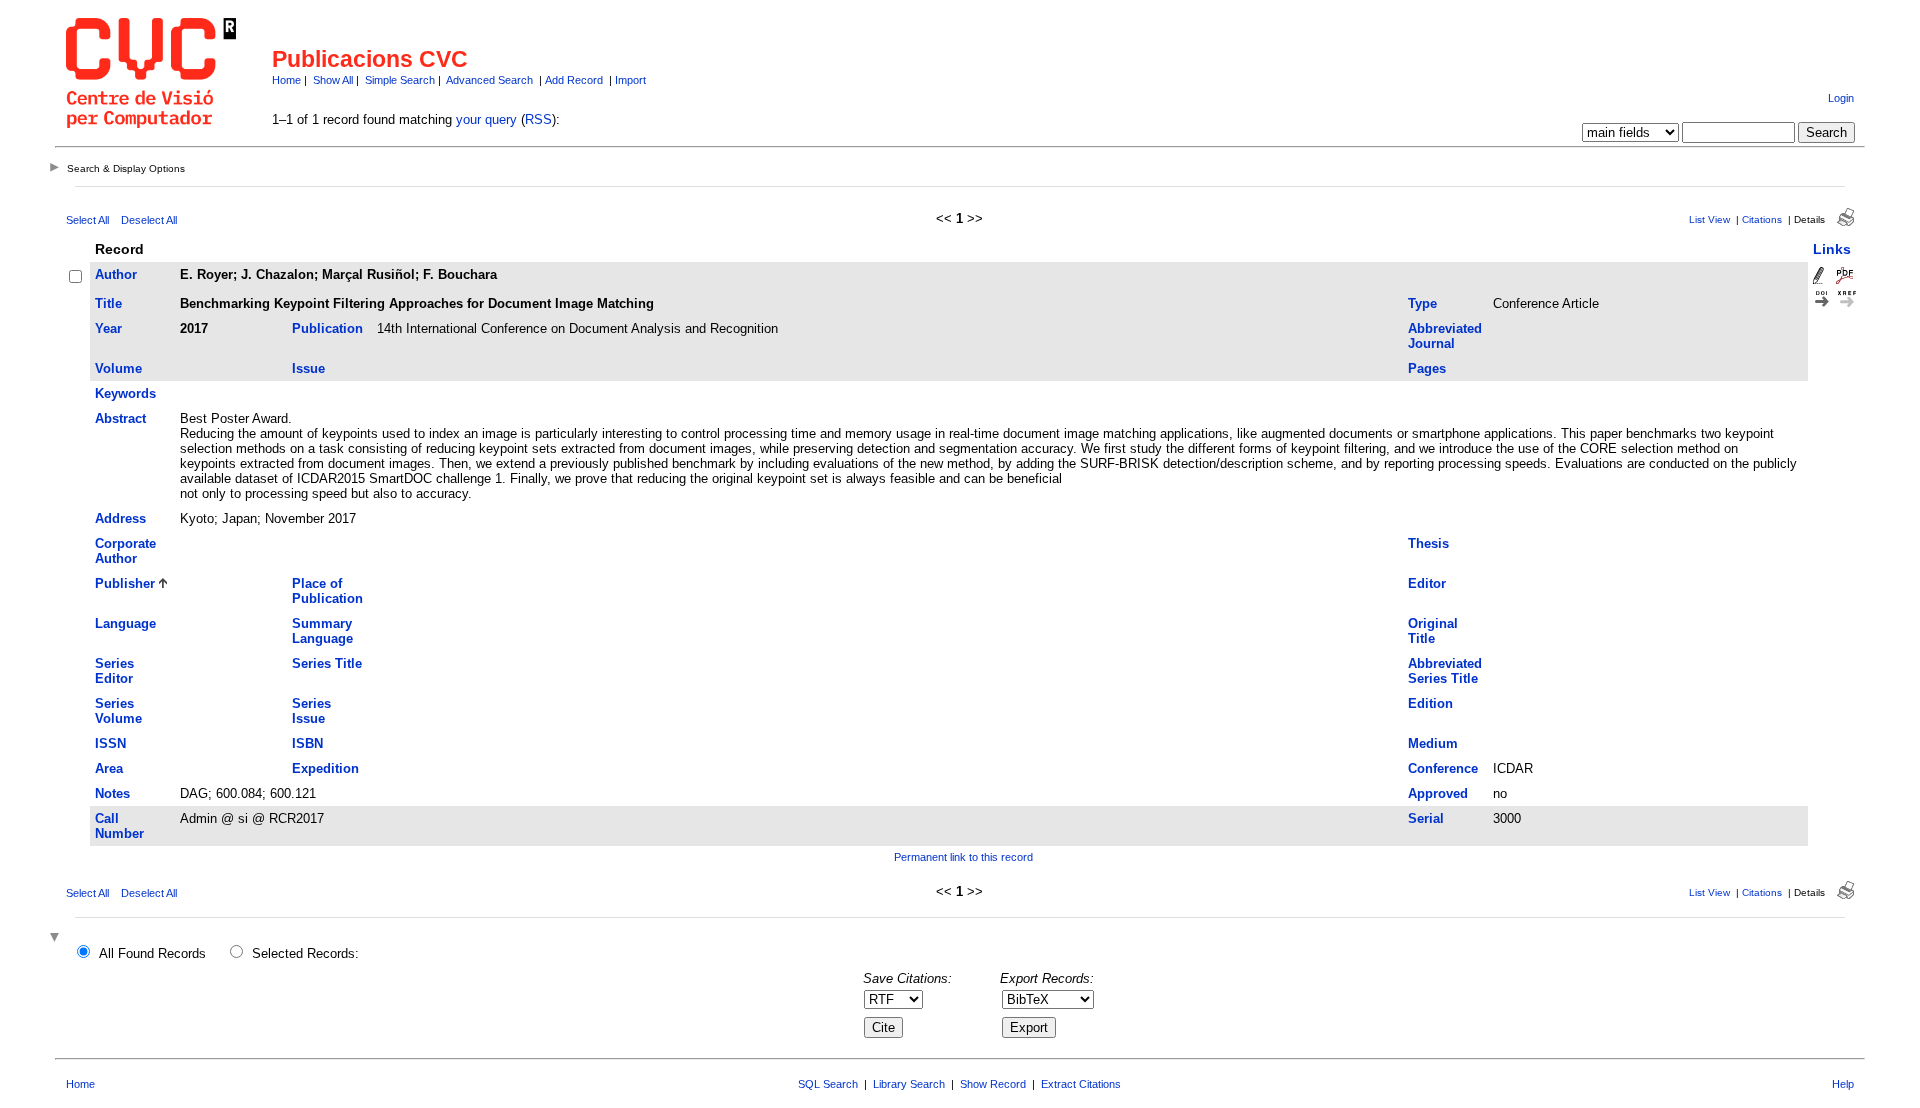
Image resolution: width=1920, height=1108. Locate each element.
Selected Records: (305, 953)
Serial (1426, 818)
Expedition (325, 768)
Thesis (1428, 543)
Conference (1443, 768)
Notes (112, 793)
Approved (1438, 793)
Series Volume (118, 711)
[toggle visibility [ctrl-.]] (57, 938)
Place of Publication (327, 591)
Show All (333, 80)
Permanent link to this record (963, 857)
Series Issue (311, 711)
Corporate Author (125, 551)
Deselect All (149, 220)
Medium (1433, 743)
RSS (538, 119)
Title (108, 303)
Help (1843, 1084)
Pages (1427, 368)
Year (108, 328)
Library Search (909, 1084)
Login (1841, 98)
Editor (1427, 583)
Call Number (119, 826)
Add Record (574, 80)
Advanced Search (489, 80)
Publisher (125, 583)
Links (1832, 249)
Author (116, 274)
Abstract (120, 418)
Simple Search (400, 80)
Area (109, 768)
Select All (87, 220)
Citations (1762, 219)
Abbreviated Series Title (1445, 671)
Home (286, 80)
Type (1422, 303)
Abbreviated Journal (1445, 336)
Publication (327, 328)
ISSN (110, 743)
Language (125, 623)
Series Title (327, 663)
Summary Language (322, 631)
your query (486, 119)
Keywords (125, 393)
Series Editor (114, 671)
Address (120, 518)
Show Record (993, 1084)
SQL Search (828, 1084)
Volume (118, 368)
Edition (1430, 703)
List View (1709, 219)
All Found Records (152, 953)
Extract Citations (1081, 1084)
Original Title (1433, 631)
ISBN (307, 743)
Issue (308, 368)
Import (630, 80)
